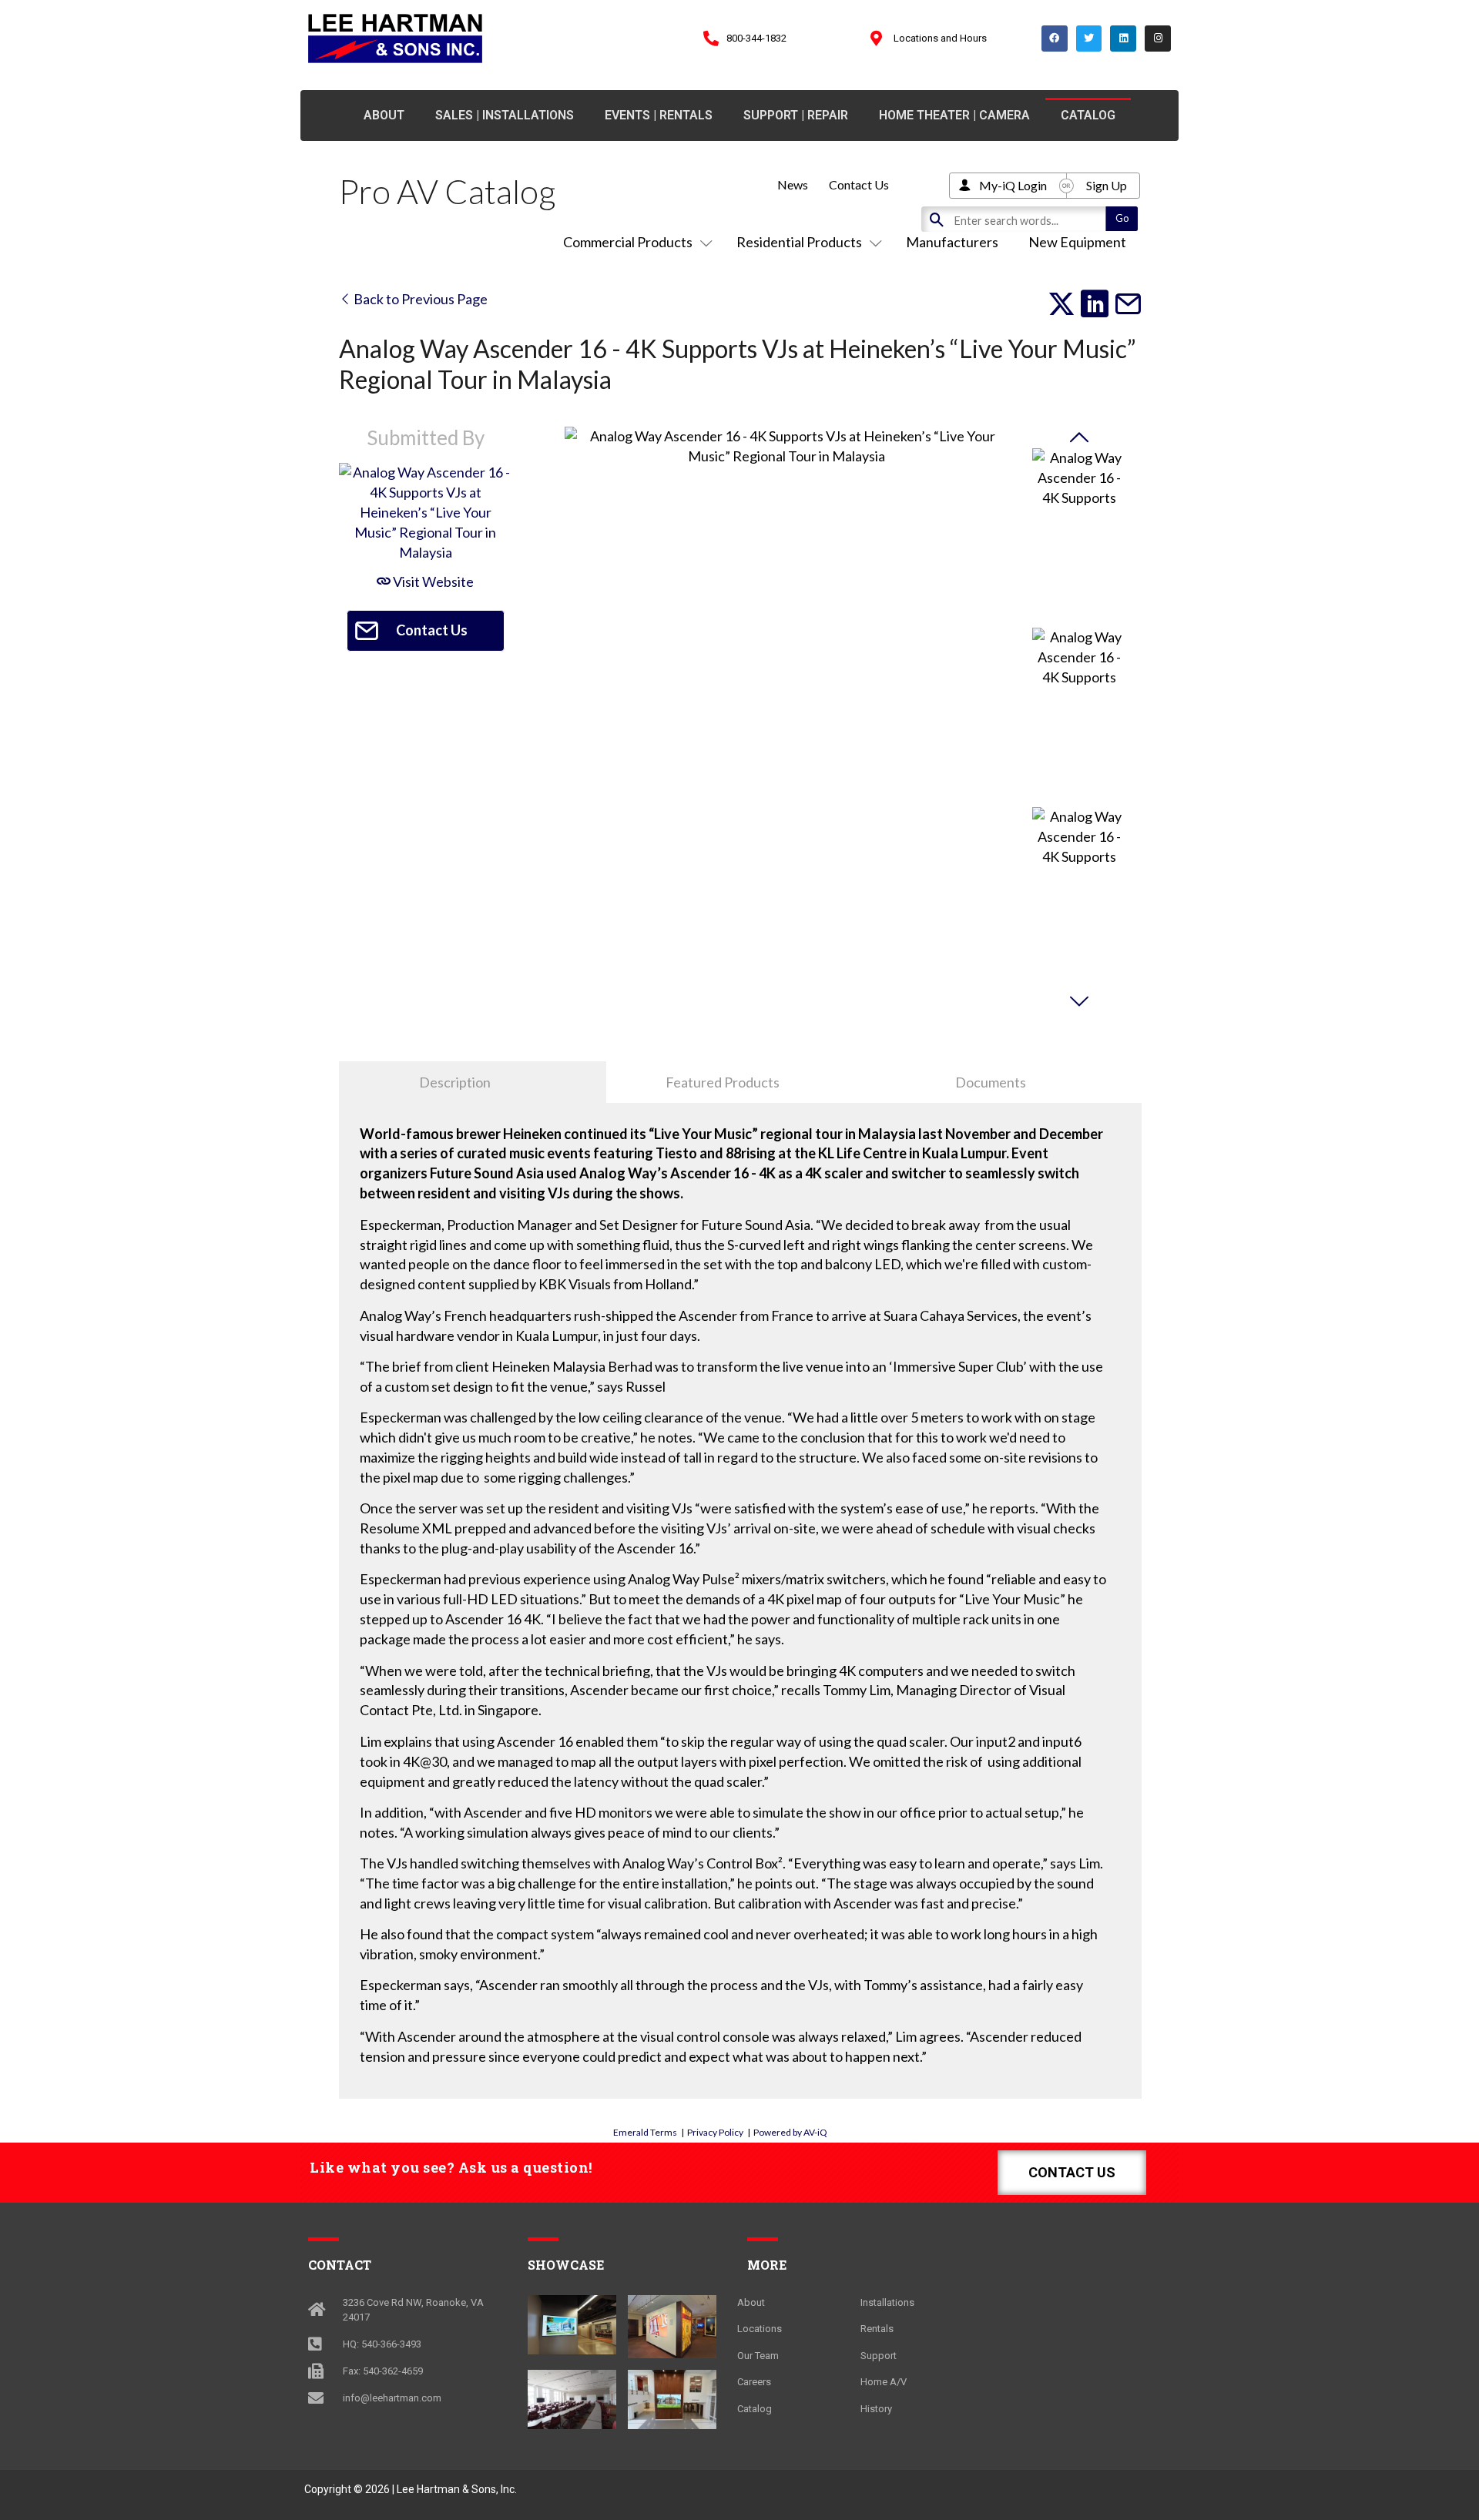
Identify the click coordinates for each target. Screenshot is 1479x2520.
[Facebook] (1055, 39)
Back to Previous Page (419, 299)
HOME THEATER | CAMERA (954, 115)
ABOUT (384, 115)
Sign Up (1107, 185)
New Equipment (1077, 242)
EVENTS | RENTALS (659, 115)
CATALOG (1088, 115)
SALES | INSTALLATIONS (505, 115)
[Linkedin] (1123, 39)
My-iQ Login (1013, 185)
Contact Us (859, 184)
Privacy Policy (715, 2132)
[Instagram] (1158, 39)
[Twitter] (1089, 39)
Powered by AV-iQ (790, 2132)
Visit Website (432, 581)
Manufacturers (952, 242)
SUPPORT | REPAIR (796, 115)
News (793, 184)
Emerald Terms (645, 2132)
